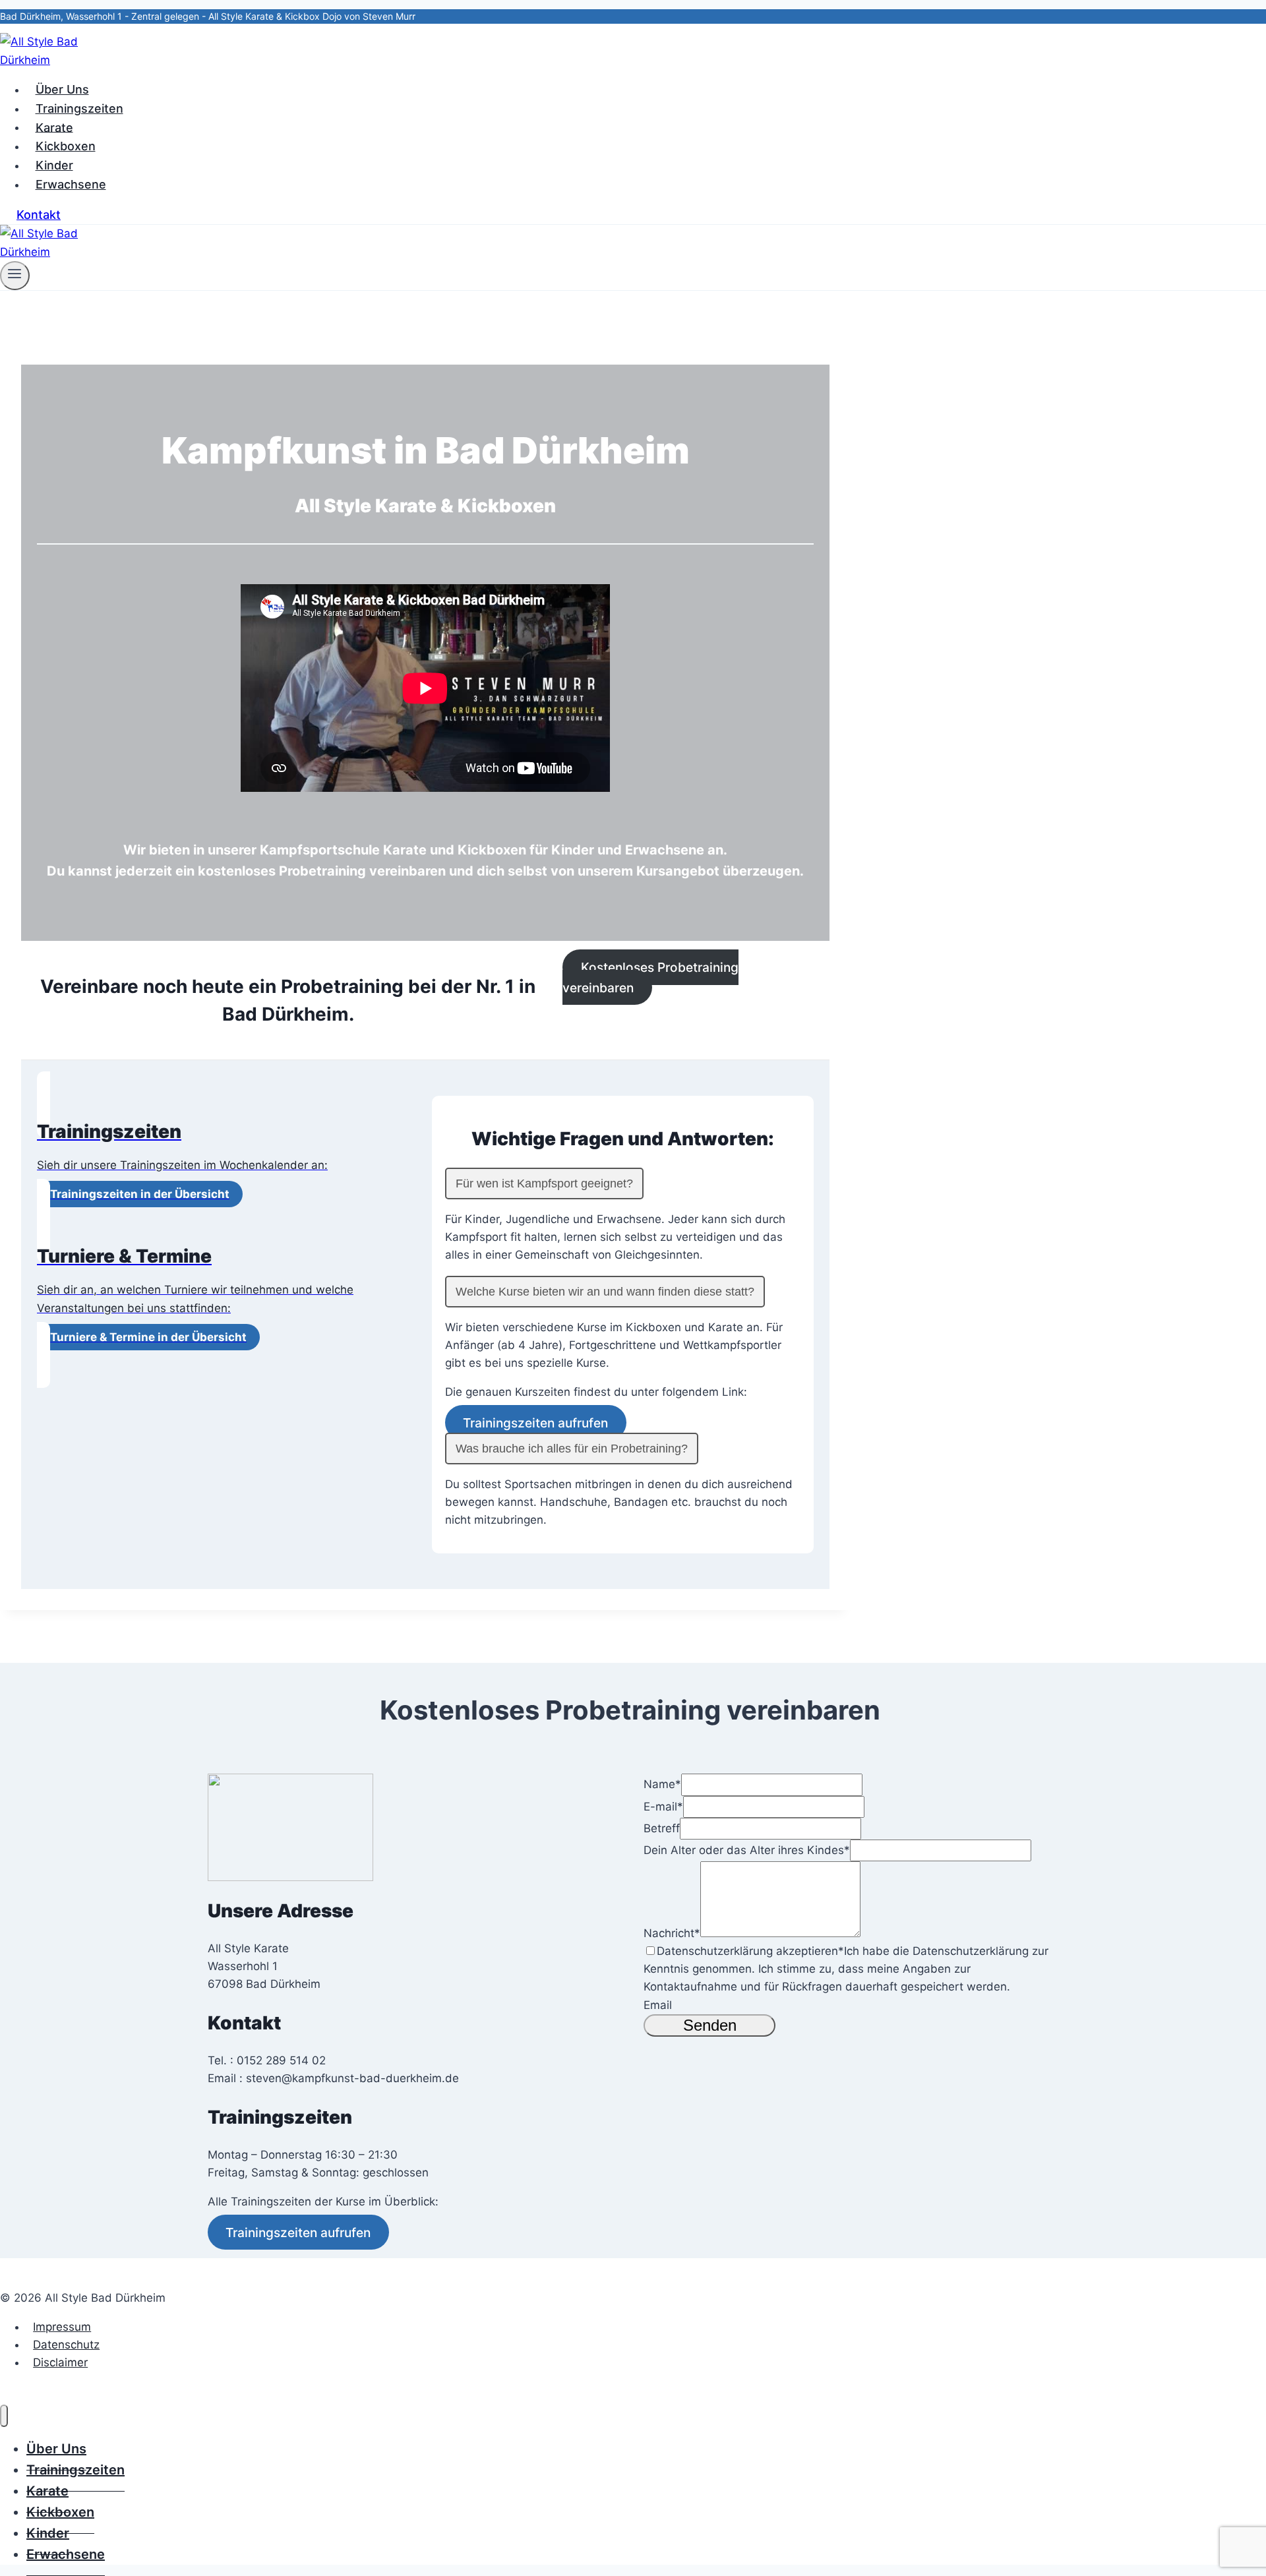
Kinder (54, 165)
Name (662, 1784)
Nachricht (672, 1933)
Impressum (62, 2327)
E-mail (663, 1807)
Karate (54, 127)
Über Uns (62, 89)
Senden (710, 2025)
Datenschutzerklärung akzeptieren (750, 1951)
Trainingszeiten (79, 108)
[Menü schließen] (4, 2416)
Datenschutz (66, 2345)
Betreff (662, 1828)
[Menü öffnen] (15, 276)
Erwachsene (71, 184)
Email (658, 2005)
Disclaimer (60, 2362)
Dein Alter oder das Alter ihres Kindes (747, 1850)
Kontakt (39, 215)
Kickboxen (66, 146)
